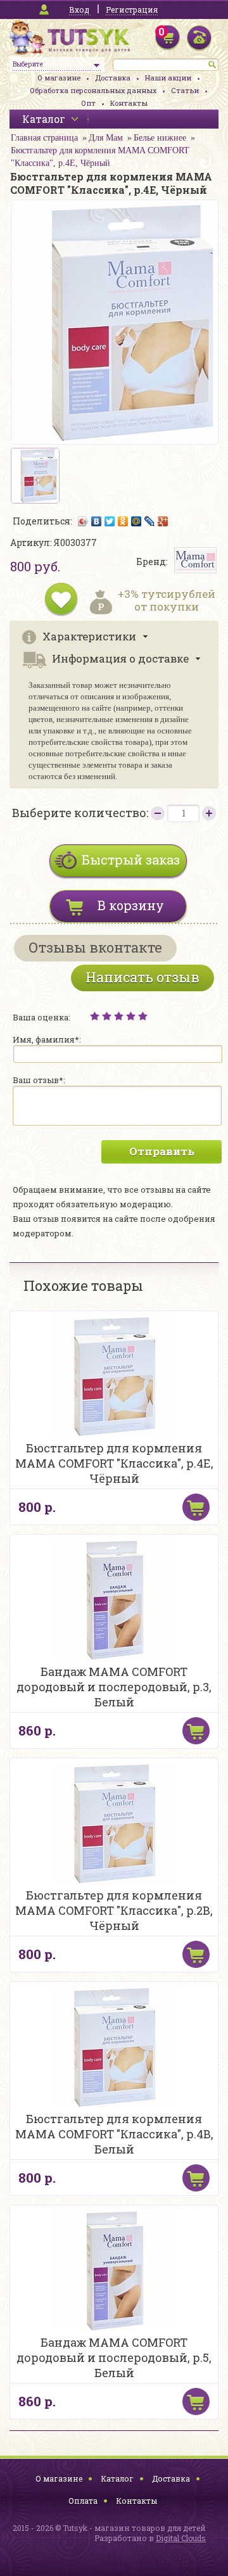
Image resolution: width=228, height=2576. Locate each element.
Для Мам (106, 138)
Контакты (129, 103)
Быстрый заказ (131, 860)
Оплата (83, 2501)
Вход (79, 10)
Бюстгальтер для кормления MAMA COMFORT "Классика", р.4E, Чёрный (100, 157)
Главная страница (44, 138)
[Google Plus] (163, 521)
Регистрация (132, 10)
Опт (88, 103)
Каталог (117, 2478)
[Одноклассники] (123, 521)
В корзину (131, 905)
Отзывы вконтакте (95, 947)
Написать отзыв (142, 977)
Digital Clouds (181, 2538)
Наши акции (168, 78)
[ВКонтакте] (97, 521)
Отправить (162, 1151)
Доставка (113, 78)
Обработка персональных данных (93, 90)
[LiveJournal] (150, 521)
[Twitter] (110, 521)
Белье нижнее (160, 138)
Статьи (185, 90)
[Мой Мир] (136, 521)
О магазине (59, 78)
